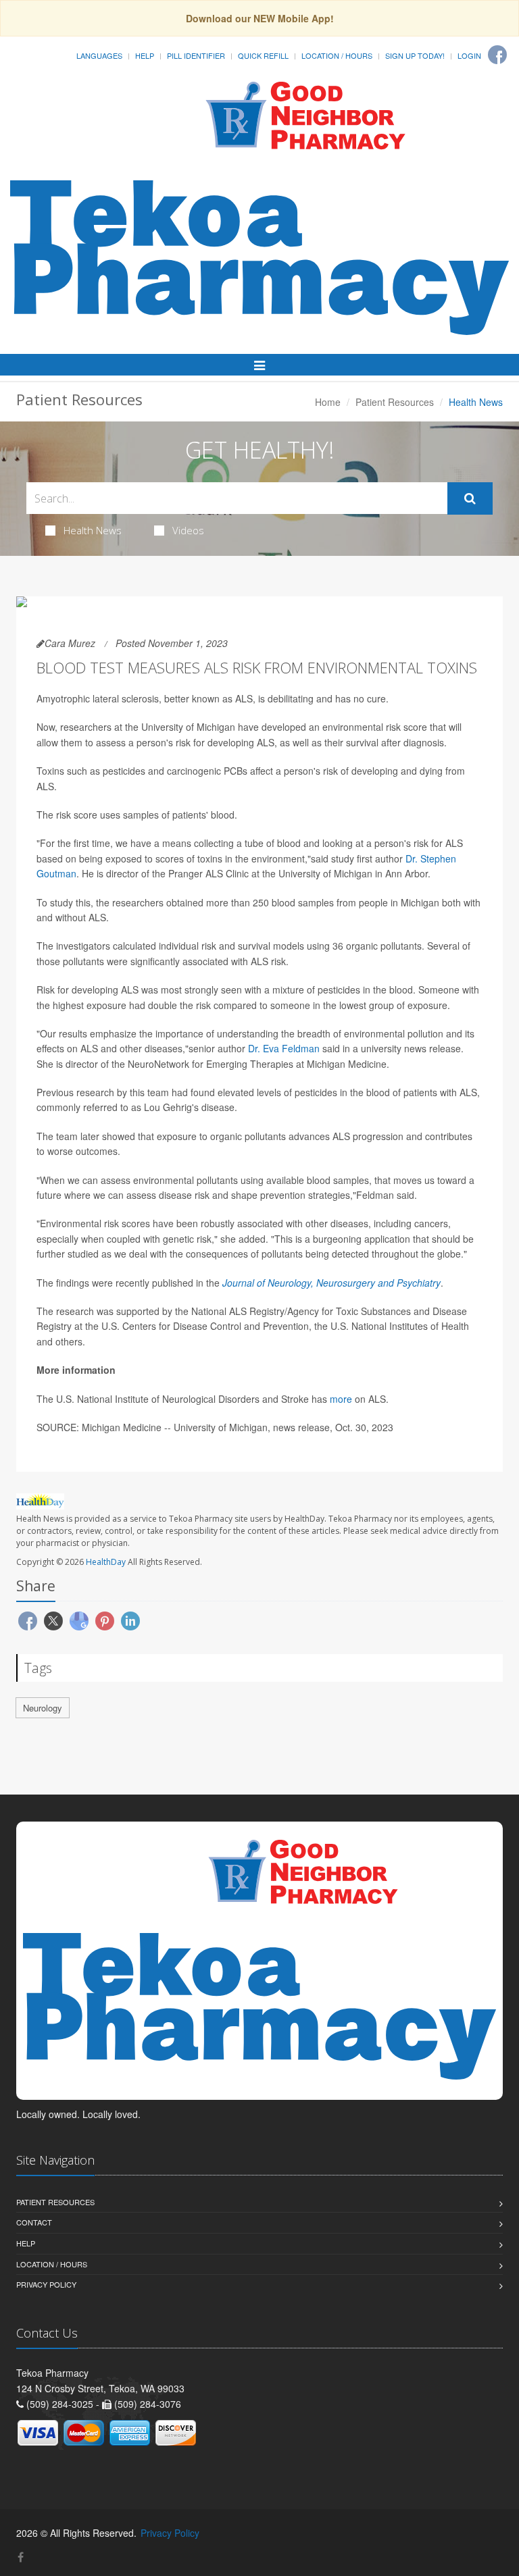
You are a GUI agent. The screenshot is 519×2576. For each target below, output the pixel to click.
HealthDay (106, 1562)
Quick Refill (263, 55)
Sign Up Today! (415, 55)
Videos (188, 530)
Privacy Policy (46, 2284)
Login (469, 55)
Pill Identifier (196, 55)
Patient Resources (395, 402)
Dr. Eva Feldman (284, 1048)
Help (145, 55)
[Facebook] (497, 55)
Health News (93, 530)
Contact (34, 2222)
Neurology (43, 1708)
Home (328, 402)
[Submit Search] (470, 498)
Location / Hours (337, 55)
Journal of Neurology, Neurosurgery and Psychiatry (331, 1283)
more (342, 1399)
